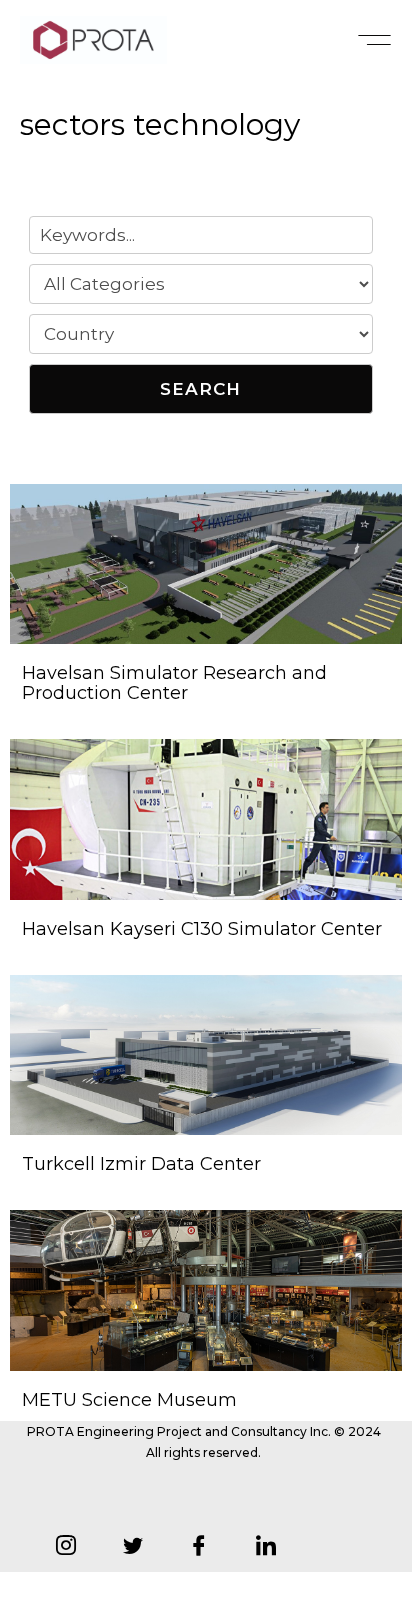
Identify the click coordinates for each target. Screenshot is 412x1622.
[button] (374, 40)
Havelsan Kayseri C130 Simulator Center (202, 929)
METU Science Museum (129, 1400)
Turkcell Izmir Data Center (141, 1164)
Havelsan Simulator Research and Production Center (174, 683)
